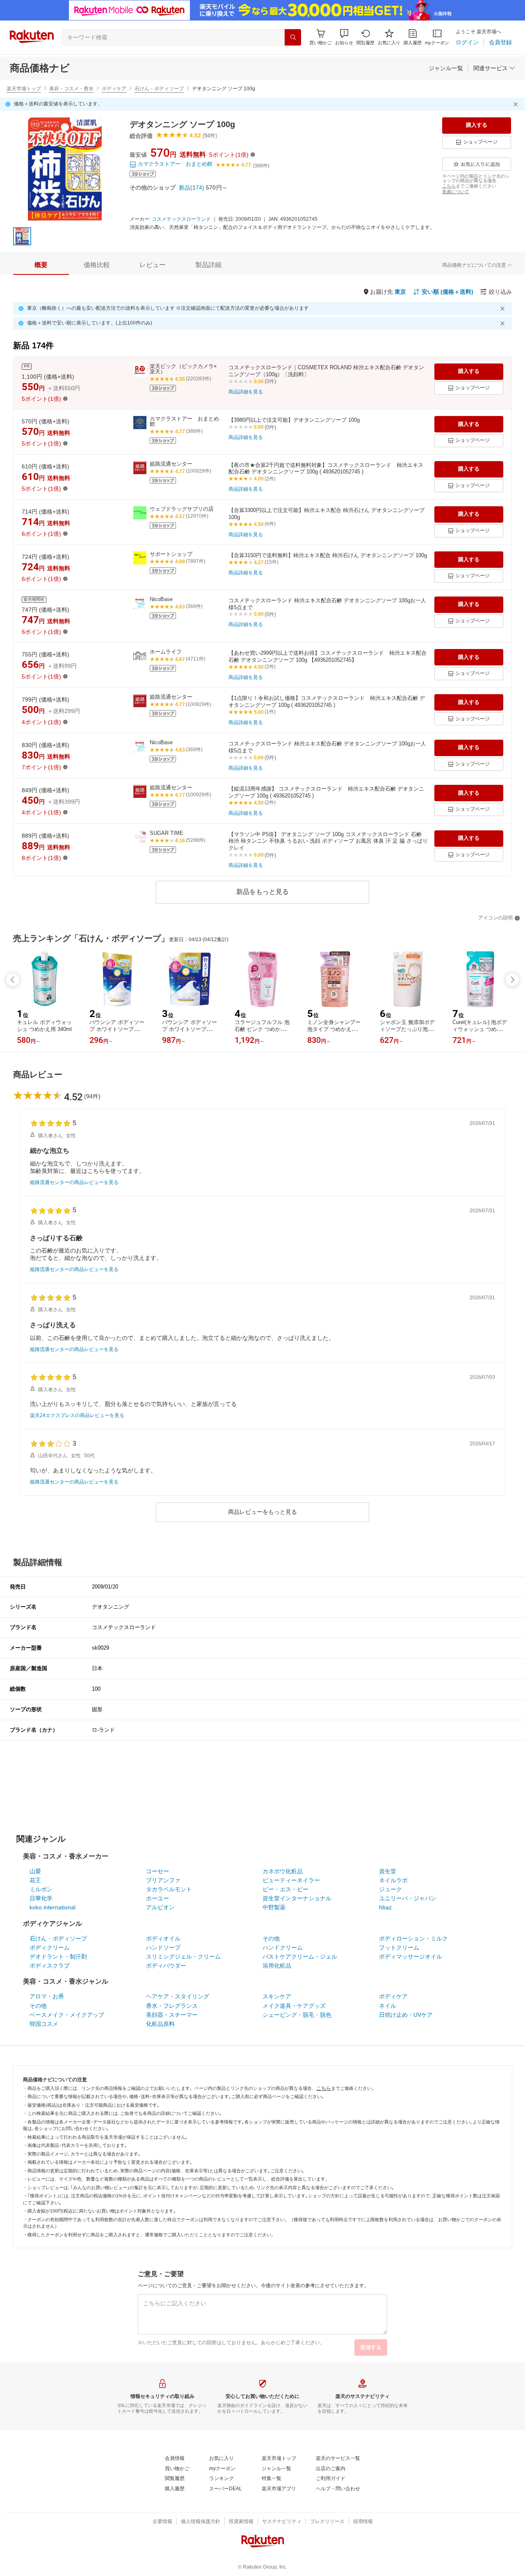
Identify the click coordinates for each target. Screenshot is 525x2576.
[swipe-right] (512, 980)
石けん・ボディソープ (159, 89)
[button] (344, 37)
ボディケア (114, 89)
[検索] (293, 37)
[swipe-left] (13, 980)
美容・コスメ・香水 (71, 89)
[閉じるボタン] (517, 104)
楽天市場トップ (24, 89)
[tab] (41, 265)
